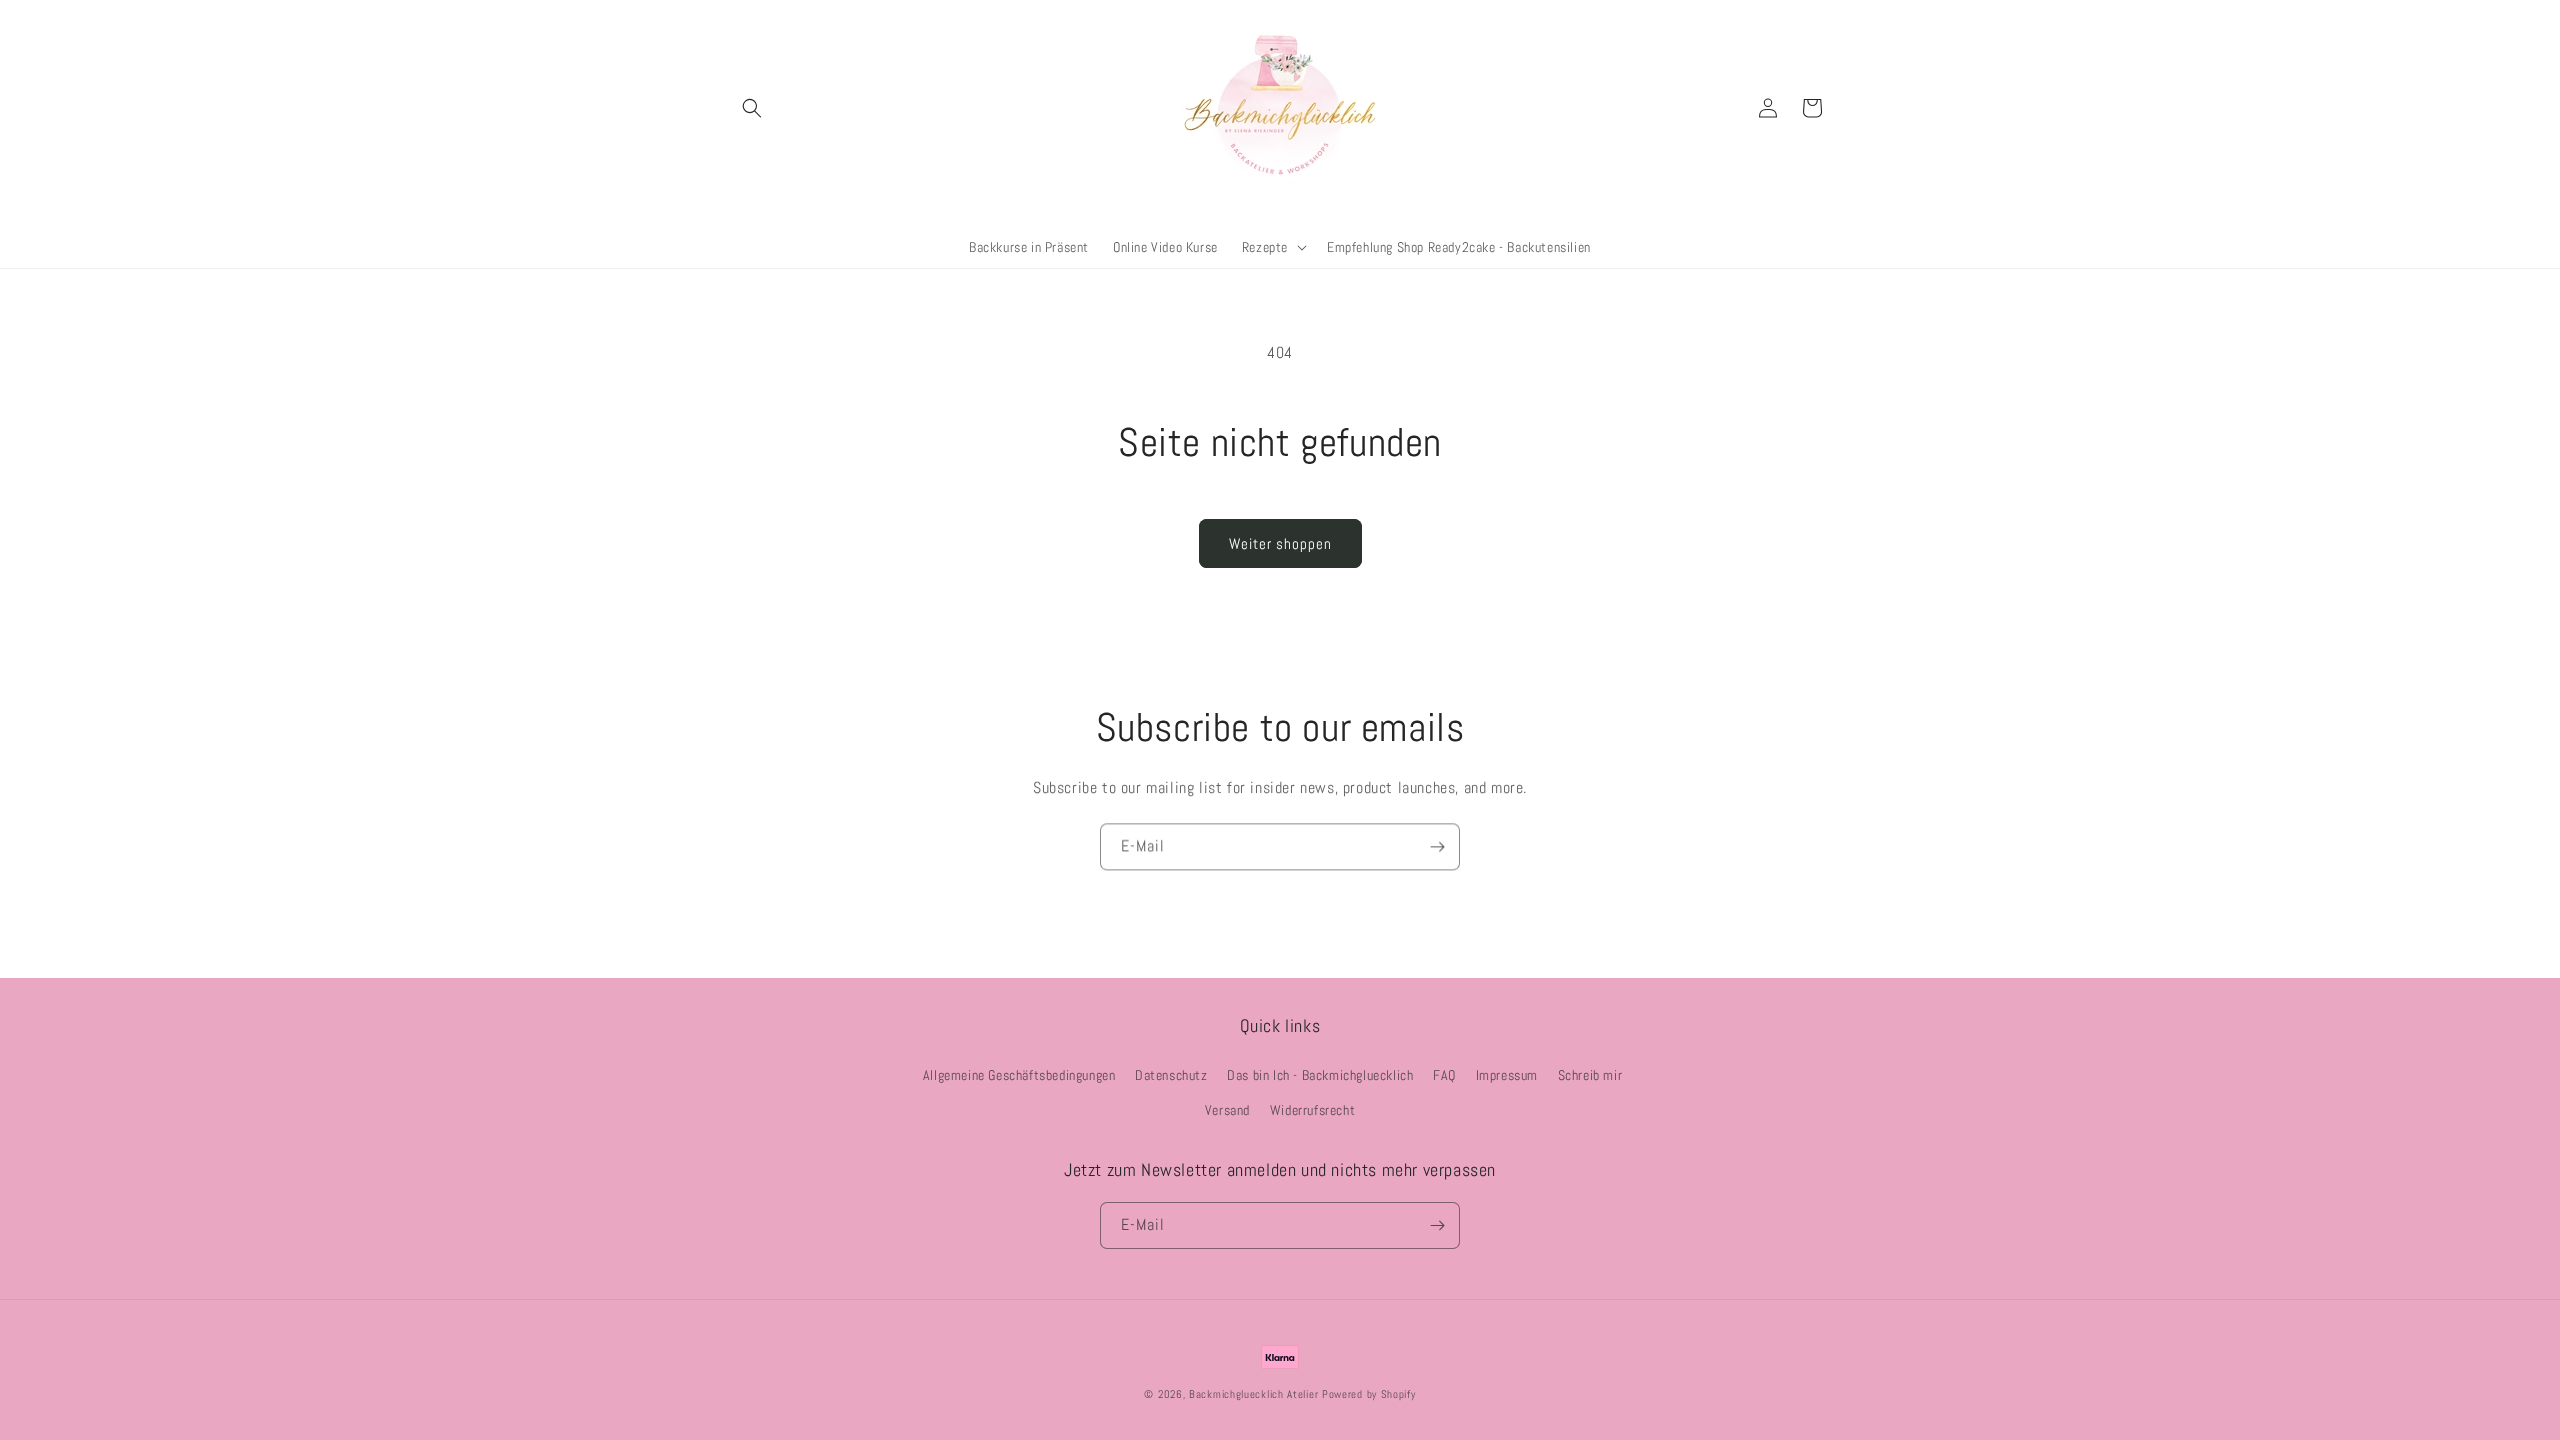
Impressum (1507, 1075)
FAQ (1444, 1075)
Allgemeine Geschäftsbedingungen (1019, 1075)
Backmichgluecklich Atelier (1255, 1394)
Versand (1227, 1110)
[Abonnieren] (1437, 846)
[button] (752, 108)
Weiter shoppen (1280, 543)
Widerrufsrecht (1312, 1110)
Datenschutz (1171, 1075)
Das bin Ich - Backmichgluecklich (1320, 1075)
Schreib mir (1590, 1075)
